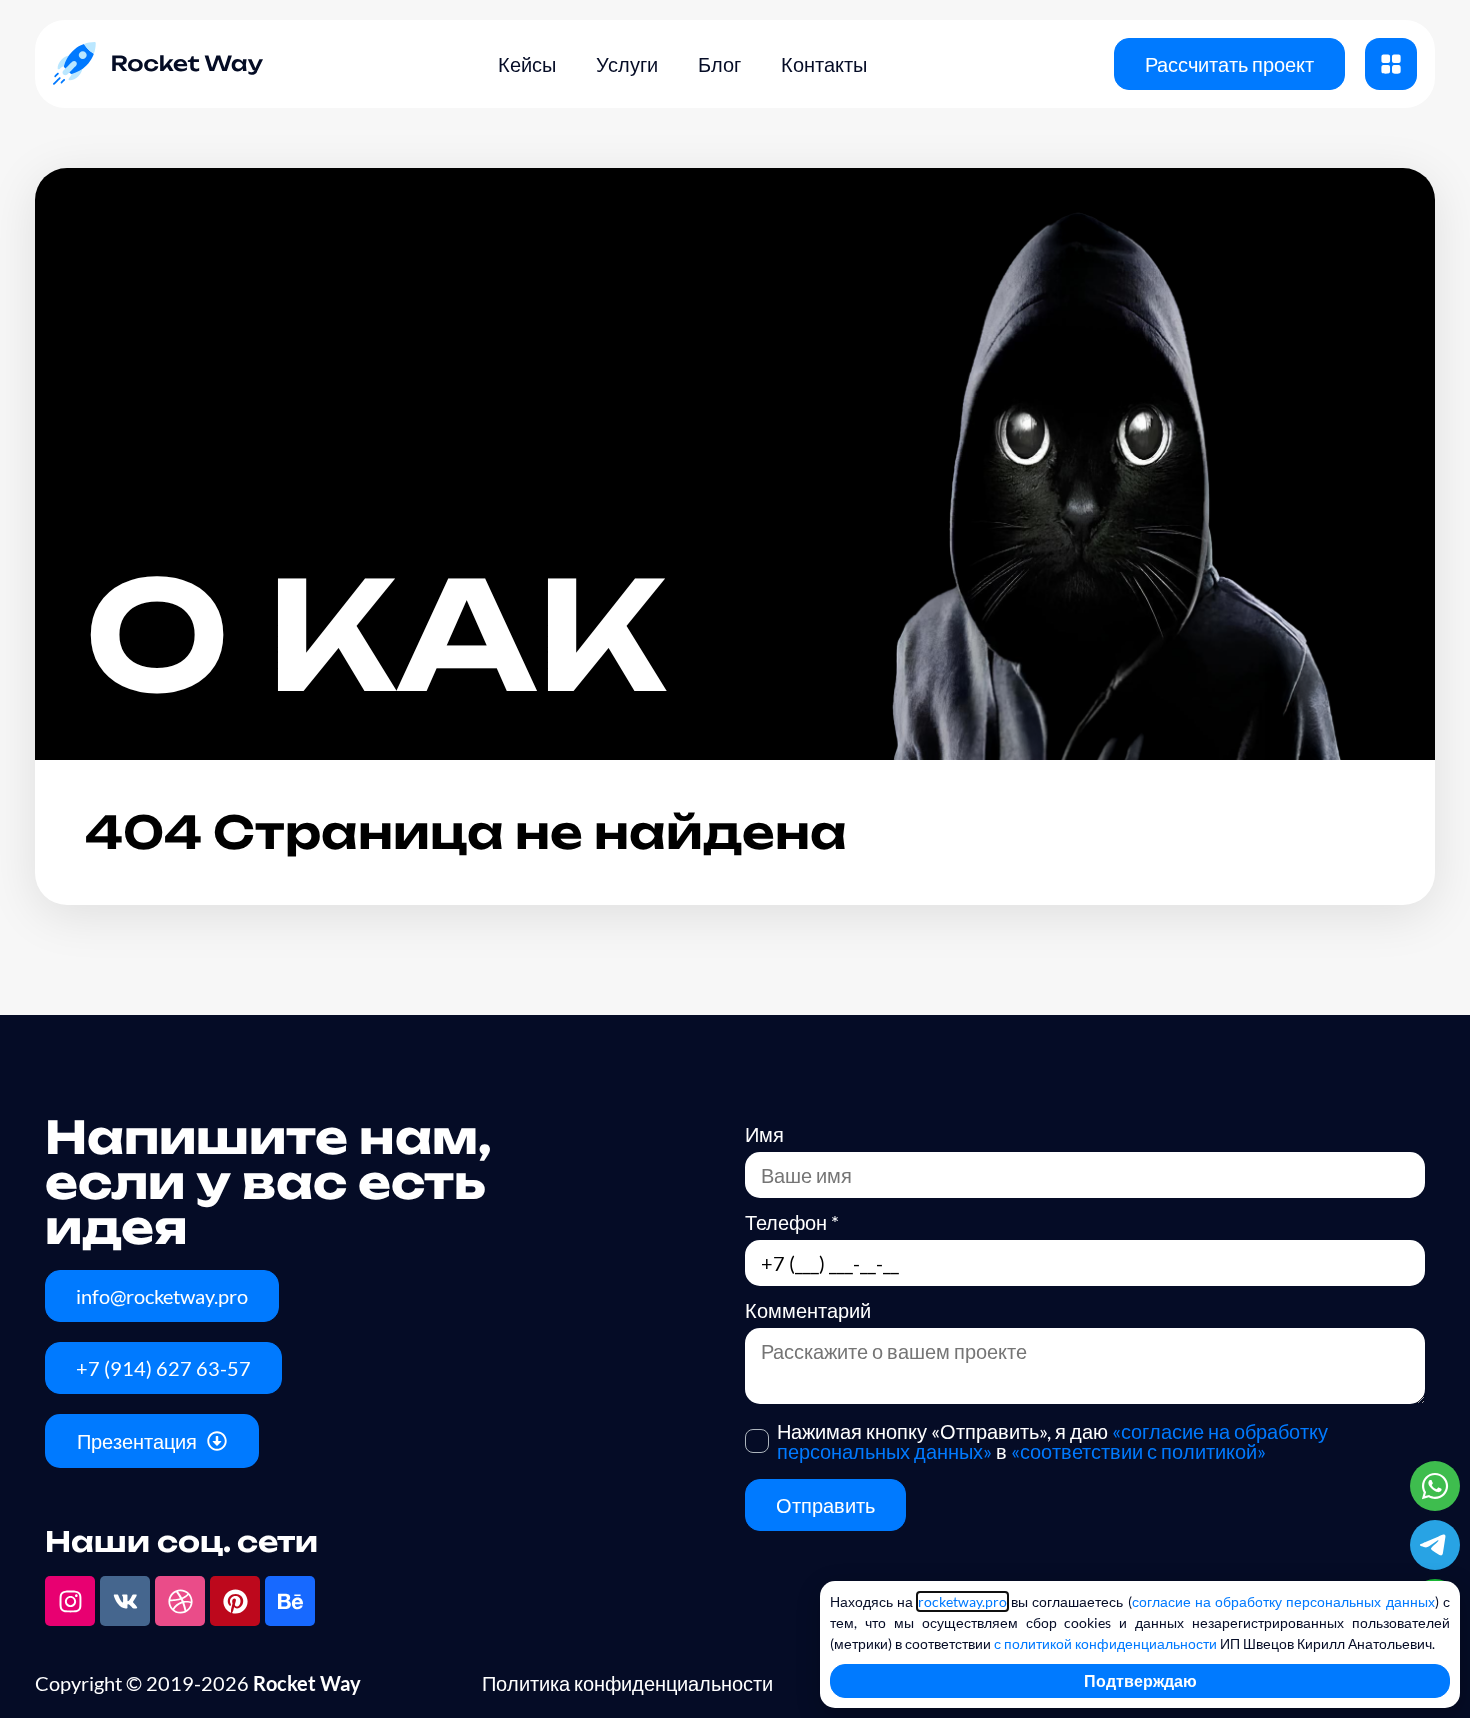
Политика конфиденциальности (627, 1683)
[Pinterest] (235, 1601)
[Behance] (290, 1601)
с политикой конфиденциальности (1105, 1643)
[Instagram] (70, 1601)
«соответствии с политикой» (1138, 1451)
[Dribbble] (180, 1601)
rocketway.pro (962, 1601)
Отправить (825, 1505)
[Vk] (125, 1601)
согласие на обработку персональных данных (1283, 1601)
